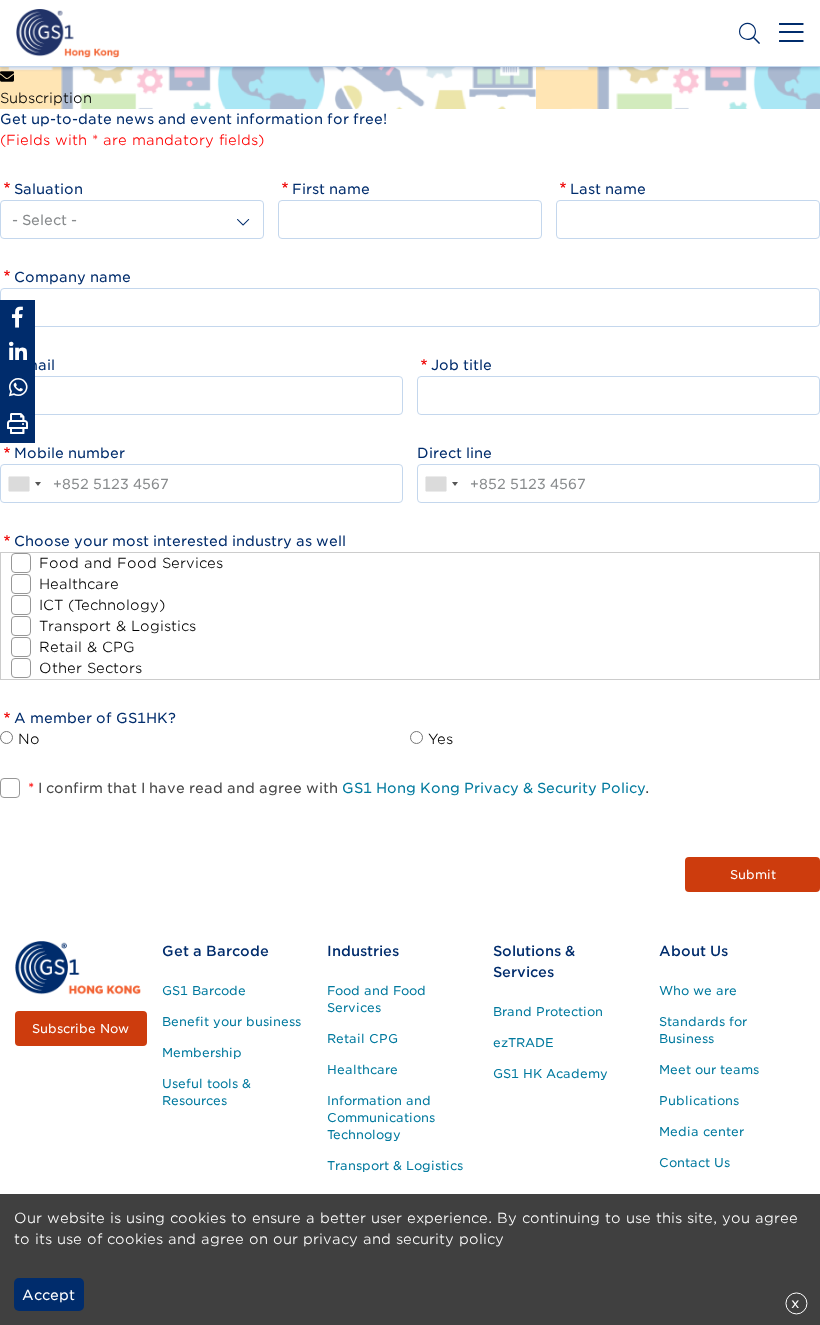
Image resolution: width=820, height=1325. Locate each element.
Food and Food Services (131, 563)
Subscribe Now (80, 1028)
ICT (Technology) (102, 605)
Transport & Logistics (117, 626)
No (29, 739)
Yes (440, 739)
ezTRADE (523, 1042)
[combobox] (24, 483)
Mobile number (69, 453)
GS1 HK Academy (550, 1073)
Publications (699, 1100)
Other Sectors (90, 668)
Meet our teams (709, 1069)
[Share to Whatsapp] (17, 387)
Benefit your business (231, 1021)
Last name (608, 189)
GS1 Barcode (204, 990)
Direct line (454, 453)
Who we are (698, 990)
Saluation (48, 189)
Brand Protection (548, 1011)
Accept (48, 1295)
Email (34, 365)
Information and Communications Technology (381, 1117)
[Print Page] (17, 424)
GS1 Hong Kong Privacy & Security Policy (493, 788)
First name (331, 189)
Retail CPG (362, 1038)
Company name (72, 277)
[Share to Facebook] (17, 317)
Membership (202, 1052)
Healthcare (79, 584)
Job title (461, 365)
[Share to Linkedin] (17, 352)
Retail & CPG (87, 647)
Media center (701, 1131)
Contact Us (694, 1162)
